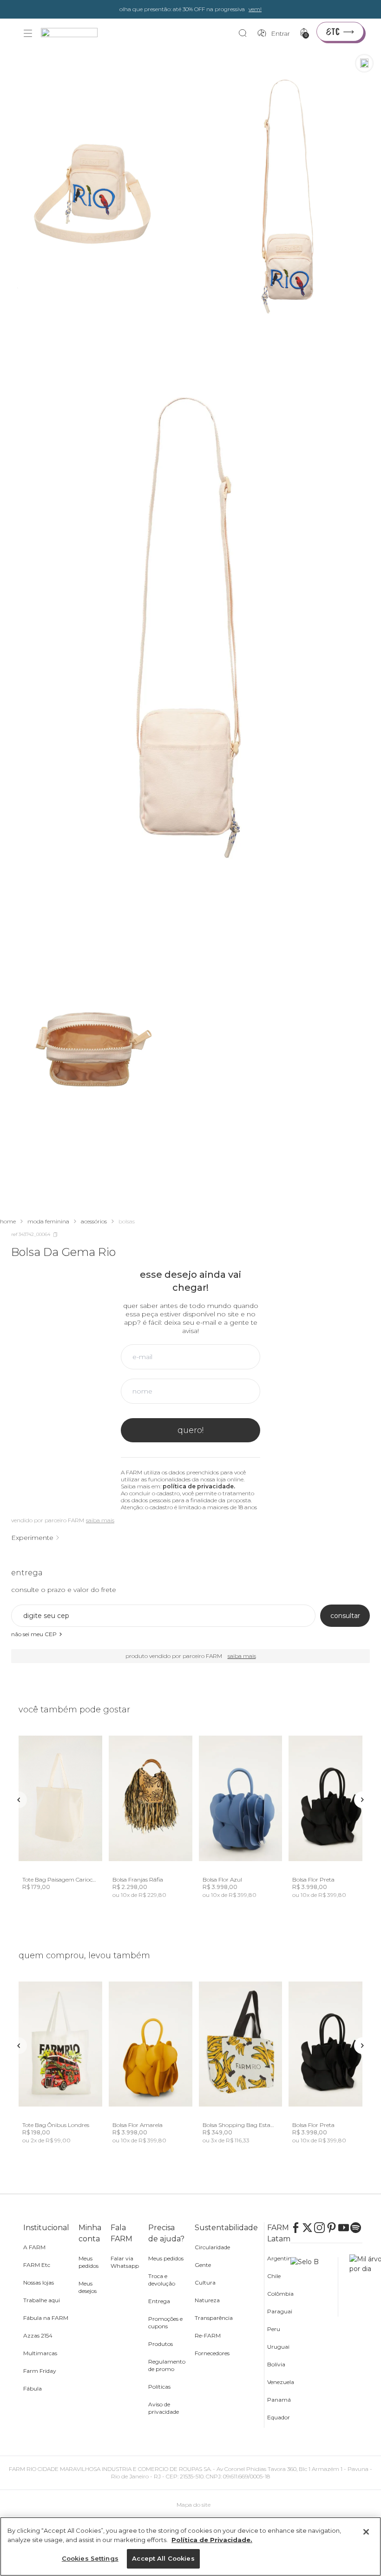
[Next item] (362, 1800)
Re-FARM (208, 2335)
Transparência (214, 2318)
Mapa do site (194, 2505)
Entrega (159, 2301)
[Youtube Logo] (344, 2228)
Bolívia (276, 2364)
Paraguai (280, 2311)
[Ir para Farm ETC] (340, 32)
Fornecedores (212, 2353)
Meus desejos (88, 2287)
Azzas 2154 (38, 2335)
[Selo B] (314, 2287)
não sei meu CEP (34, 1634)
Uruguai (278, 2347)
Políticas (159, 2387)
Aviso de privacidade (164, 2408)
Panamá (279, 2400)
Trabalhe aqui (42, 2300)
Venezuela (281, 2382)
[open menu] (28, 33)
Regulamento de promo (167, 2365)
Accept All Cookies (163, 2558)
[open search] (245, 33)
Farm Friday (40, 2371)
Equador (279, 2417)
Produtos (161, 2344)
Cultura (205, 2282)
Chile (274, 2276)
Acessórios (94, 1221)
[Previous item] (19, 1800)
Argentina (281, 2258)
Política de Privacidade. (212, 2540)
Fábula (33, 2388)
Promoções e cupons (165, 2322)
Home (8, 1221)
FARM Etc (37, 2265)
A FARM (34, 2247)
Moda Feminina (48, 1221)
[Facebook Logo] (296, 2228)
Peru (274, 2329)
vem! (255, 9)
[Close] (366, 2532)
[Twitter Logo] (308, 2228)
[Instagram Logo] (320, 2228)
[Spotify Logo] (356, 2228)
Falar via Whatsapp (125, 2262)
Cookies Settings (90, 2558)
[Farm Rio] (74, 34)
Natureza (207, 2300)
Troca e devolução (162, 2280)
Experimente (32, 1538)
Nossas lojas (39, 2282)
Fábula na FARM (46, 2318)
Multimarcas (40, 2353)
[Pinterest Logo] (332, 2228)
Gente (203, 2265)
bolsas (127, 1221)
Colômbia (280, 2294)
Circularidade (212, 2247)
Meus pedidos (89, 2262)
